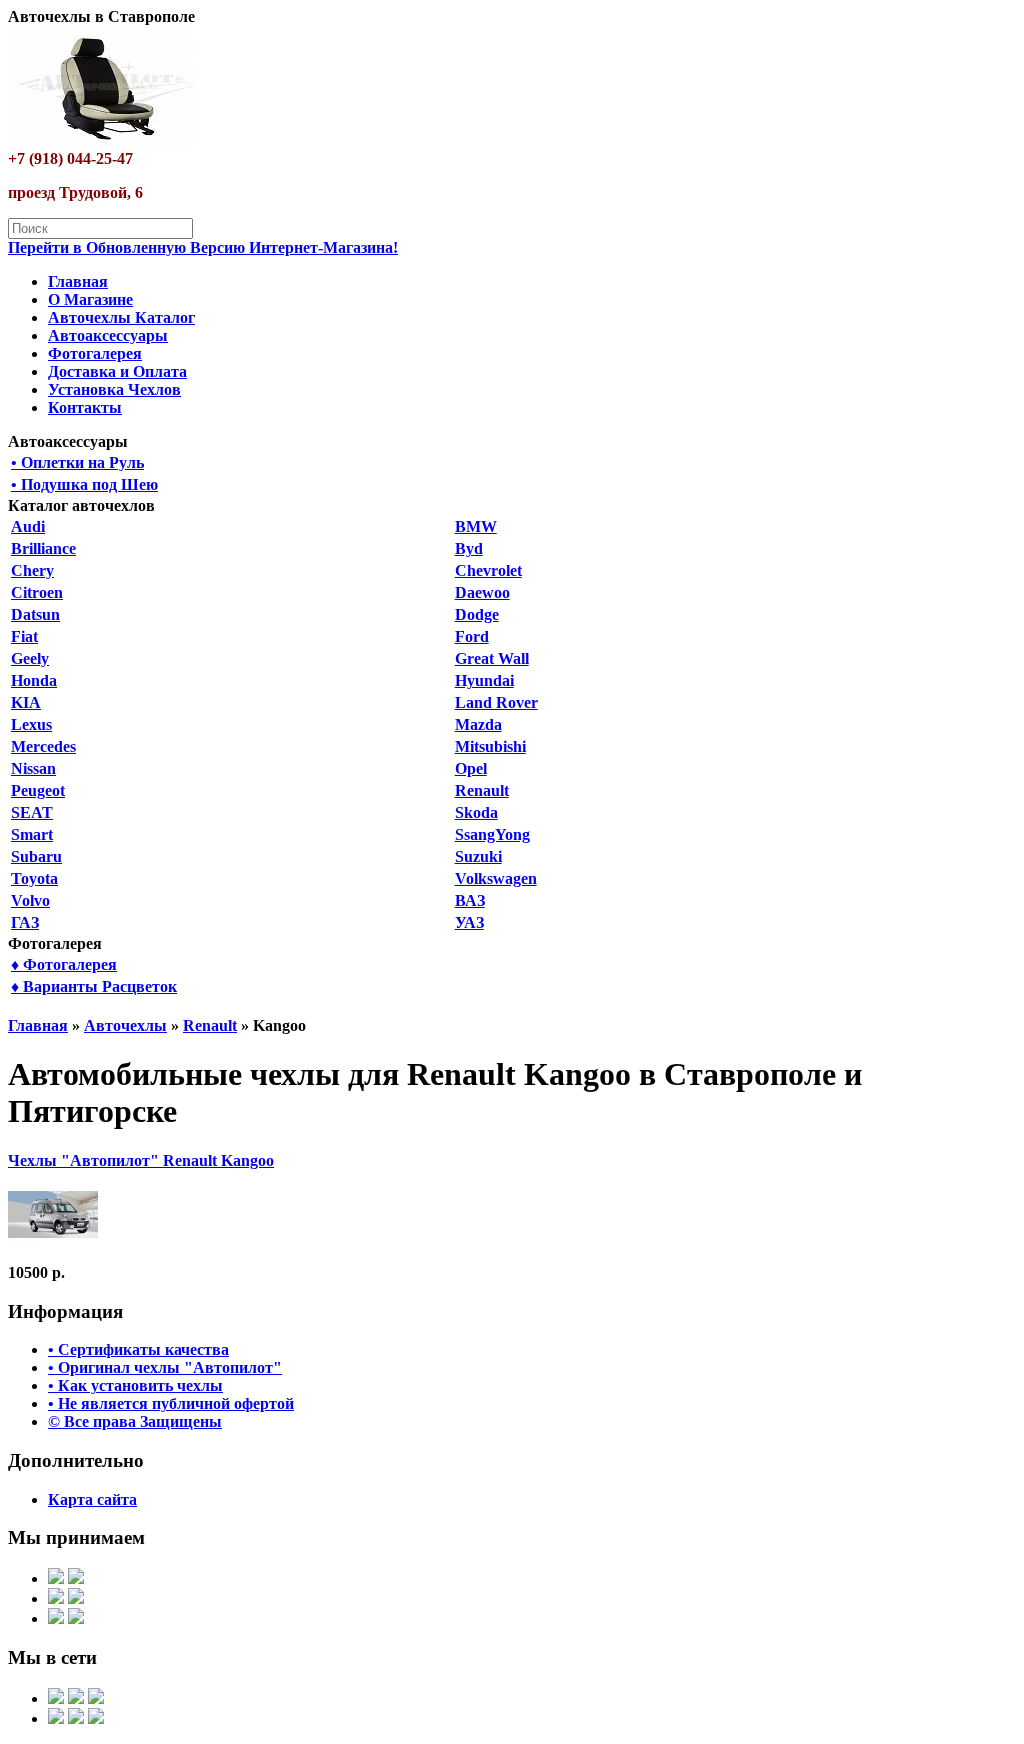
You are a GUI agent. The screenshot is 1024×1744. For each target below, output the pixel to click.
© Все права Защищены (135, 1421)
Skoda (476, 812)
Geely (30, 658)
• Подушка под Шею (84, 484)
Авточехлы (125, 1025)
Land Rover (496, 702)
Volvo (30, 900)
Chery (32, 570)
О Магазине (90, 299)
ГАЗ (25, 922)
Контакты (85, 407)
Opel (471, 768)
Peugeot (38, 790)
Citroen (37, 592)
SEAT (32, 812)
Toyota (34, 878)
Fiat (24, 636)
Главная (78, 281)
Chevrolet (488, 570)
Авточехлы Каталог (121, 317)
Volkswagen (496, 878)
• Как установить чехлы (135, 1385)
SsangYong (492, 834)
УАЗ (469, 922)
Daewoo (482, 592)
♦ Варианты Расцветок (94, 986)
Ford (472, 636)
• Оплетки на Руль (77, 462)
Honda (34, 680)
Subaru (36, 856)
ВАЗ (470, 900)
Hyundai (484, 680)
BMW (476, 526)
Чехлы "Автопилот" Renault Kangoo (141, 1160)
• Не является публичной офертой (171, 1403)
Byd (469, 548)
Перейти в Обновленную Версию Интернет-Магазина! (203, 247)
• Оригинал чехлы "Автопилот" (165, 1367)
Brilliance (43, 548)
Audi (28, 526)
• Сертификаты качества (138, 1349)
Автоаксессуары (108, 335)
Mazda (478, 724)
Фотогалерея (95, 353)
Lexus (31, 724)
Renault (482, 790)
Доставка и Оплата (117, 371)
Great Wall (492, 658)
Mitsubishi (490, 746)
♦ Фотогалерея (64, 964)
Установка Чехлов (114, 389)
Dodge (477, 614)
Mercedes (43, 746)
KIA (26, 702)
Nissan (33, 768)
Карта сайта (92, 1499)
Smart (32, 834)
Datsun (35, 614)
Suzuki (478, 856)
